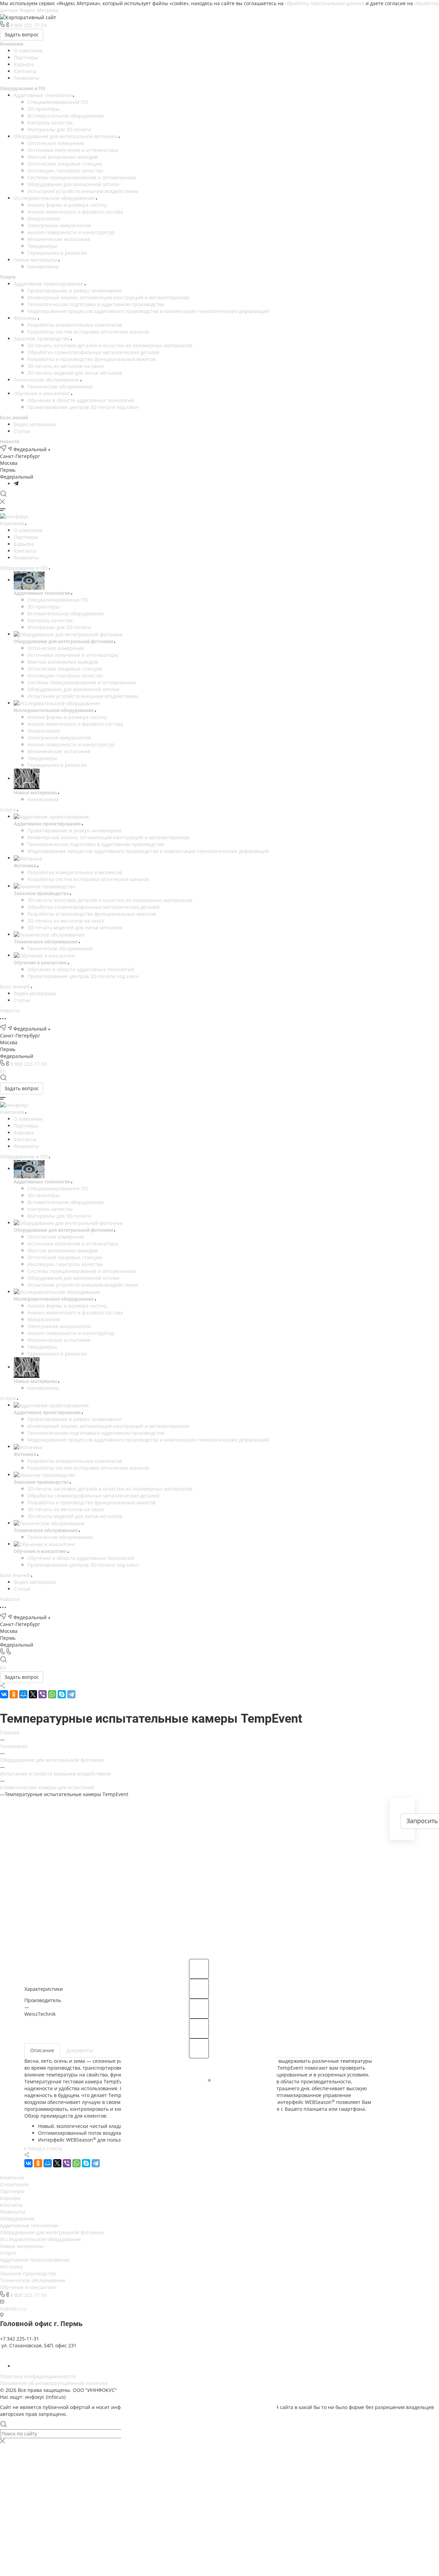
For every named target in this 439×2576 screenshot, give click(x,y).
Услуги (8, 277)
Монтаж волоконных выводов (63, 157)
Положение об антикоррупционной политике (54, 2383)
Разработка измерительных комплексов (75, 325)
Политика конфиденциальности (38, 2376)
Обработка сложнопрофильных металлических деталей (93, 352)
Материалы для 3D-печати (59, 129)
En (3, 1071)
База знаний (14, 418)
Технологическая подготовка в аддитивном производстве (96, 304)
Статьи (22, 431)
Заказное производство (42, 339)
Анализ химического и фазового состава (75, 212)
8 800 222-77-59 (28, 25)
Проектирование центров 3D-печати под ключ (83, 407)
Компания (12, 44)
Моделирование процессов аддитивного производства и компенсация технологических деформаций (148, 311)
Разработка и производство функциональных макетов (92, 359)
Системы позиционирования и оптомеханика (82, 177)
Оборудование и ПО (23, 88)
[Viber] (43, 1694)
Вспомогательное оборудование (66, 116)
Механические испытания (59, 239)
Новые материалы (36, 260)
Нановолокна (43, 267)
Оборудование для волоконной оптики (73, 184)
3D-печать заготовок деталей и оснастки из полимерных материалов (110, 345)
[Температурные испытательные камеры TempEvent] (199, 1876)
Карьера (24, 64)
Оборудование (17, 2219)
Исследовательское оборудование (55, 198)
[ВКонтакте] (4, 1694)
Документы (80, 2050)
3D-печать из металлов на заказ (66, 366)
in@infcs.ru (13, 2309)
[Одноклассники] (14, 1694)
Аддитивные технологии (43, 95)
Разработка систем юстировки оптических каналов (88, 332)
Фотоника (26, 318)
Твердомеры (42, 246)
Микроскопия (44, 219)
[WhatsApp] (52, 1694)
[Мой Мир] (23, 1694)
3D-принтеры (44, 109)
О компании (28, 51)
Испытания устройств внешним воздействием (83, 191)
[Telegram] (16, 484)
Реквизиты (26, 78)
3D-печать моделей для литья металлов (75, 373)
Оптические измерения (56, 143)
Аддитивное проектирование (49, 284)
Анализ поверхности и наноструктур (71, 232)
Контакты (25, 71)
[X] (33, 1694)
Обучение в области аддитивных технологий (81, 400)
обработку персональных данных (325, 3)
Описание (42, 2050)
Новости (10, 442)
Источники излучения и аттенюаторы (73, 150)
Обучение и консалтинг (43, 393)
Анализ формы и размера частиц (67, 205)
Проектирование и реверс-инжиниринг (75, 291)
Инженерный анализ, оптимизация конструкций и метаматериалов (108, 297)
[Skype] (62, 1694)
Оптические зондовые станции (65, 164)
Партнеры (26, 57)
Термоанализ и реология (57, 253)
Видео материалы (35, 424)
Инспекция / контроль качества (65, 171)
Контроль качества (50, 123)
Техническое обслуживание (47, 380)
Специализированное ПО (58, 102)
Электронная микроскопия (59, 225)
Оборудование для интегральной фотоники (66, 136)
